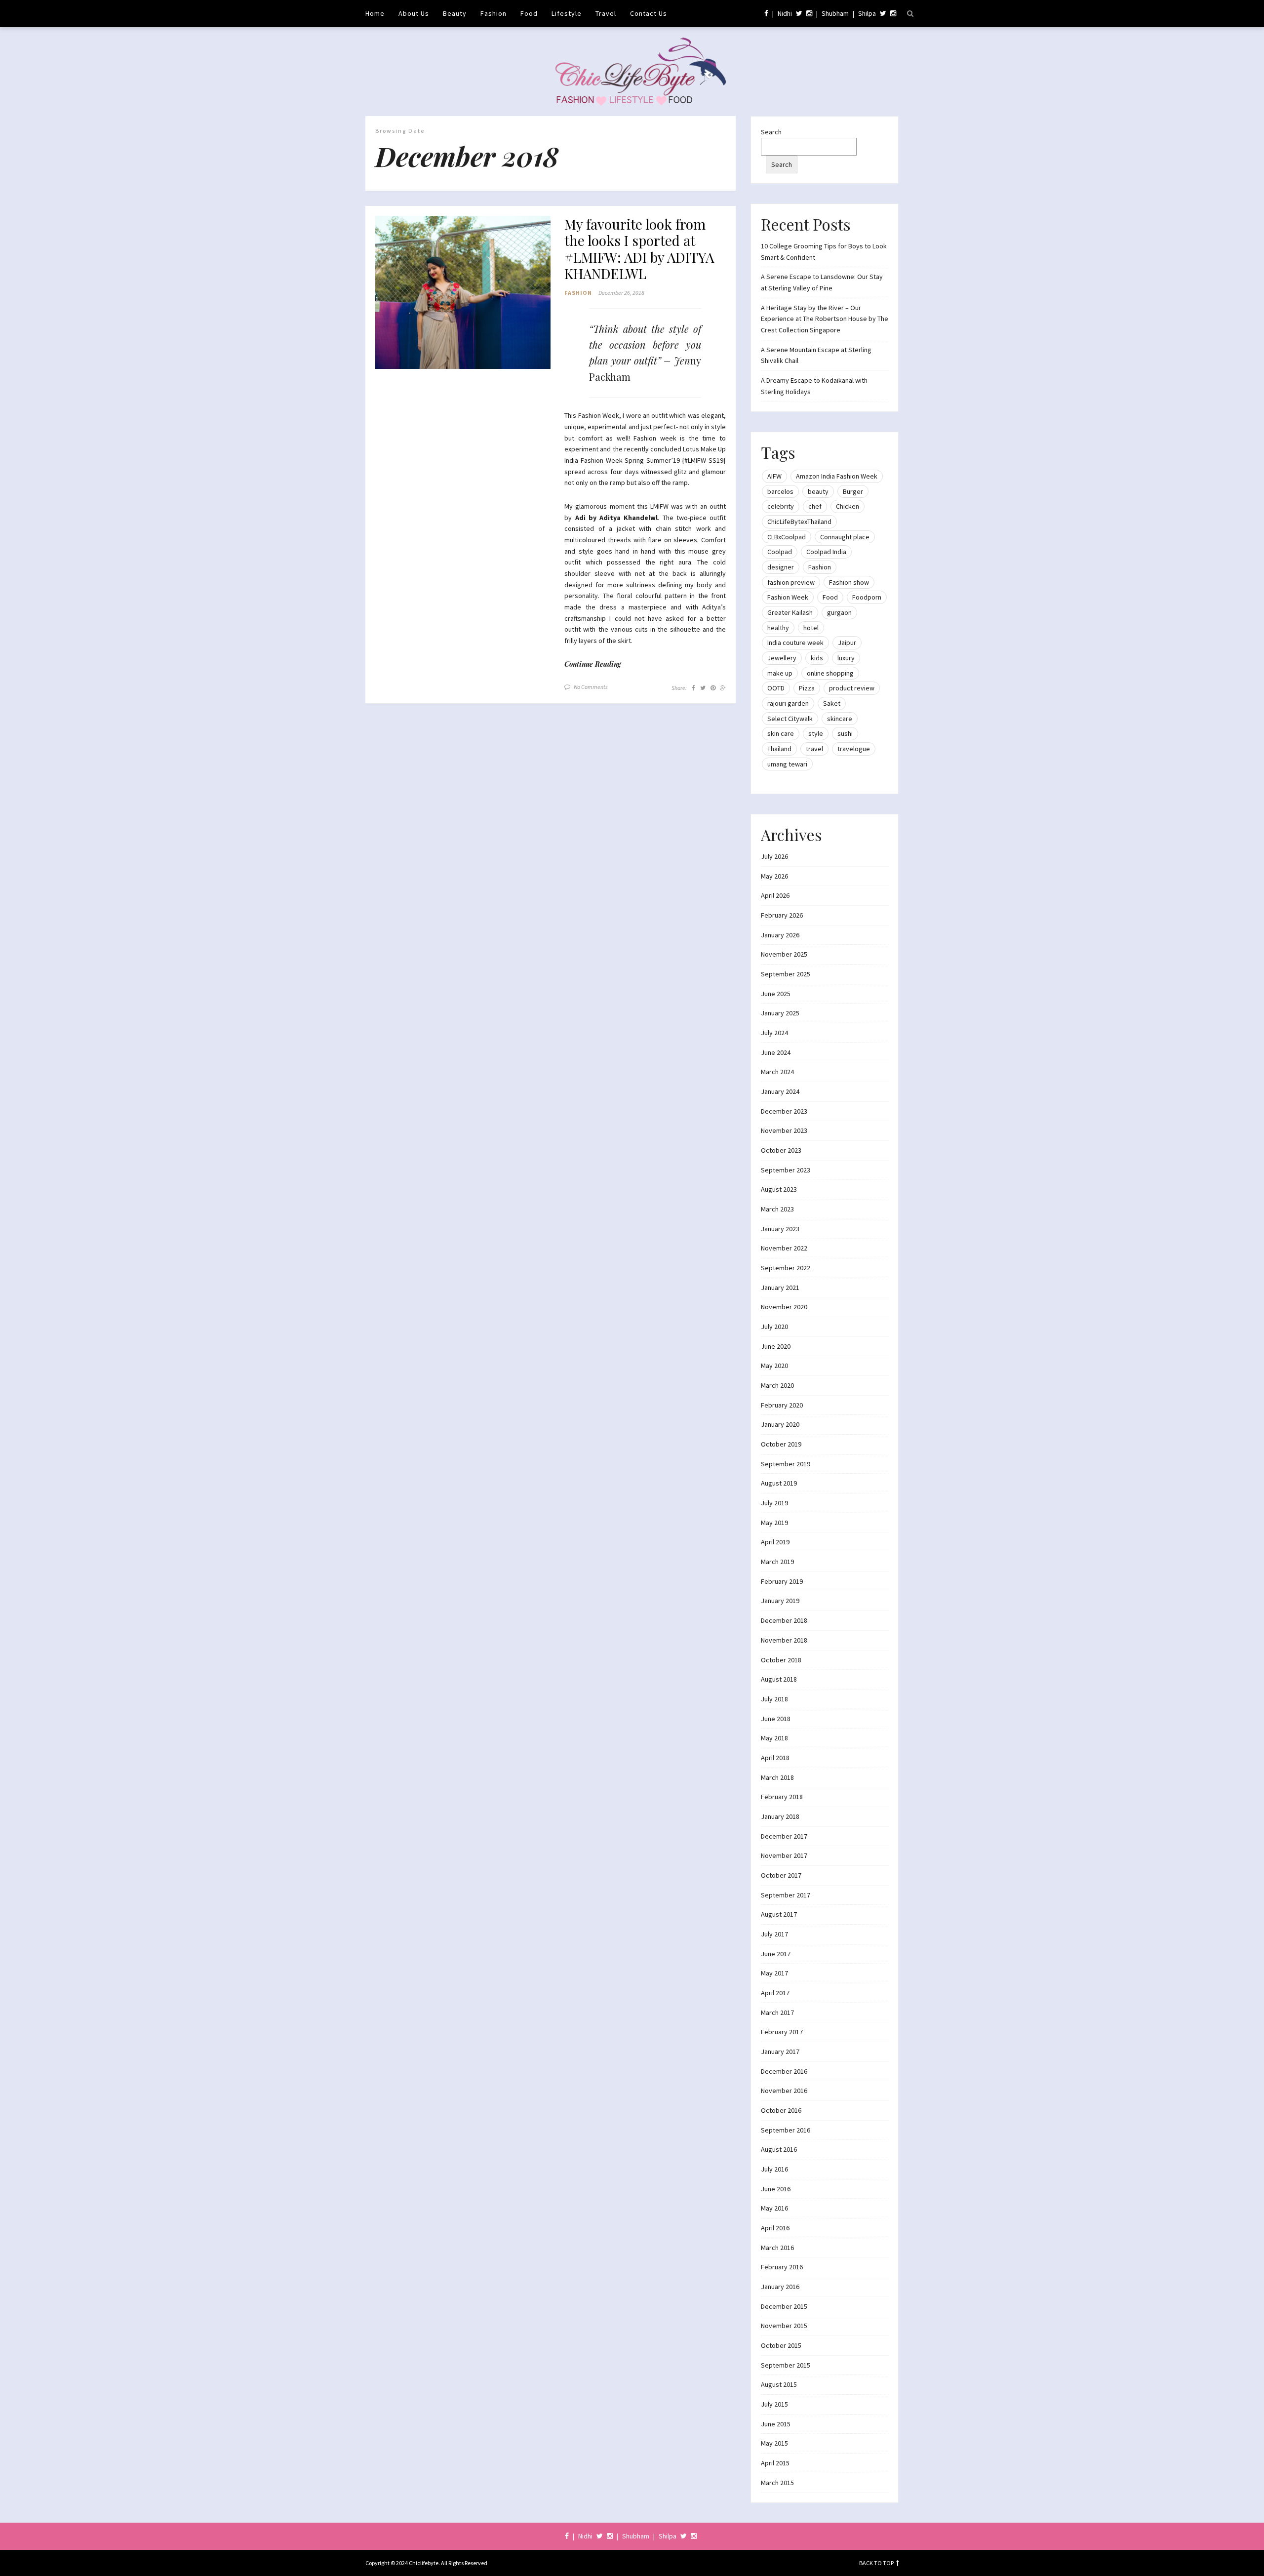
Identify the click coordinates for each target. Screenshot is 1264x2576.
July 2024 (774, 1033)
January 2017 (780, 2052)
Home (375, 13)
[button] (463, 293)
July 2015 (774, 2404)
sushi (845, 733)
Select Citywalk (790, 719)
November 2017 (784, 1855)
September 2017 (786, 1895)
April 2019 (775, 1542)
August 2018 (779, 1679)
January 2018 (780, 1816)
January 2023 (780, 1229)
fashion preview (791, 582)
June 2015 (776, 2424)
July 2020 (774, 1327)
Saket (832, 703)
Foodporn (867, 597)
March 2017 (777, 2012)
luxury (846, 658)
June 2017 (776, 1954)
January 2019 (780, 1601)
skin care (781, 733)
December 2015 (784, 2306)
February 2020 (782, 1405)
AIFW (774, 476)
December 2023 (784, 1111)
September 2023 (786, 1170)
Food (529, 13)
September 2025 (786, 974)
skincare (840, 719)
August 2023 (779, 1189)
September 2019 (786, 1464)
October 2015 (781, 2345)
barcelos (780, 491)
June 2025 (776, 994)
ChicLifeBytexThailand (799, 522)
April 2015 (775, 2463)
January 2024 (780, 1091)
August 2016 (779, 2149)
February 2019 (782, 1581)
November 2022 (784, 1248)
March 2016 (777, 2248)
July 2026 (774, 856)
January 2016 (780, 2287)
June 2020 (776, 1346)
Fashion (494, 13)
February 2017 (782, 2032)
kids (817, 658)
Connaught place (845, 537)
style (816, 733)
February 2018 (782, 1797)
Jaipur (847, 643)
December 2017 (784, 1836)
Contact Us (649, 13)
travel (814, 749)
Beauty (455, 13)
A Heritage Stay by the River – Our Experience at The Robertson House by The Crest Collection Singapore (825, 319)
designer (781, 567)
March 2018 (777, 1777)
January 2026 (780, 935)
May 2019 (774, 1523)
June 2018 (776, 1719)
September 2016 (786, 2130)
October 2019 (781, 1444)
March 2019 (777, 1562)
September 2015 (786, 2365)
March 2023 (777, 1209)
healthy (778, 628)
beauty (818, 491)
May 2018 (774, 1738)
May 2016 (774, 2208)
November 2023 (784, 1130)
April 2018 (775, 1758)
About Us (414, 13)
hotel (811, 628)
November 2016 (784, 2091)
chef (815, 506)
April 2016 (775, 2228)
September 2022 (786, 1268)
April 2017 (775, 1993)
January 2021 (780, 1288)
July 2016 (774, 2169)
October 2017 (781, 1875)
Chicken (848, 506)
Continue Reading (593, 664)
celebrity (781, 506)
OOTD (776, 688)
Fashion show (849, 582)
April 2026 (775, 895)
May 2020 (774, 1366)
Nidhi (785, 13)
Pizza (807, 688)
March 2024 (777, 1072)
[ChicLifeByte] (632, 69)
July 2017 (774, 1934)
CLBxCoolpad (787, 537)
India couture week (795, 643)
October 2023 (781, 1150)
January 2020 (780, 1424)
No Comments (591, 687)
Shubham (835, 13)
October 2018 (781, 1660)
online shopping (830, 673)
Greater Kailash (790, 612)
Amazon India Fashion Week (837, 476)
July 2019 (774, 1503)
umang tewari (787, 764)
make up (780, 673)
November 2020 (784, 1307)
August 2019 (779, 1483)
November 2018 (784, 1640)
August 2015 (779, 2384)
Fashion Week (788, 597)
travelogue (854, 749)
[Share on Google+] (723, 688)
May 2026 (774, 876)
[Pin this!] (713, 688)
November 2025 (784, 954)
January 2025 (780, 1013)
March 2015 (777, 2483)
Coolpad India (826, 552)
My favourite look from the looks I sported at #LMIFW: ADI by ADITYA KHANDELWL (639, 249)
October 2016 (781, 2110)
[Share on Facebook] (693, 688)
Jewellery (782, 658)
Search (771, 132)
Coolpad (780, 552)
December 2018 (784, 1620)
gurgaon (839, 612)
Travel (606, 13)
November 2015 (784, 2326)
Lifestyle (567, 13)
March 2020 (777, 1385)
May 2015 (774, 2443)
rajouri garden (788, 703)
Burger (853, 491)
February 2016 (782, 2267)
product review (852, 688)
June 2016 (776, 2189)
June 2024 (776, 1052)
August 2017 (779, 1914)
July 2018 (774, 1699)
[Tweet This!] (703, 688)
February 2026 (782, 915)
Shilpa (867, 13)
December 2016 (784, 2071)
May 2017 (774, 1973)
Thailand (779, 749)
